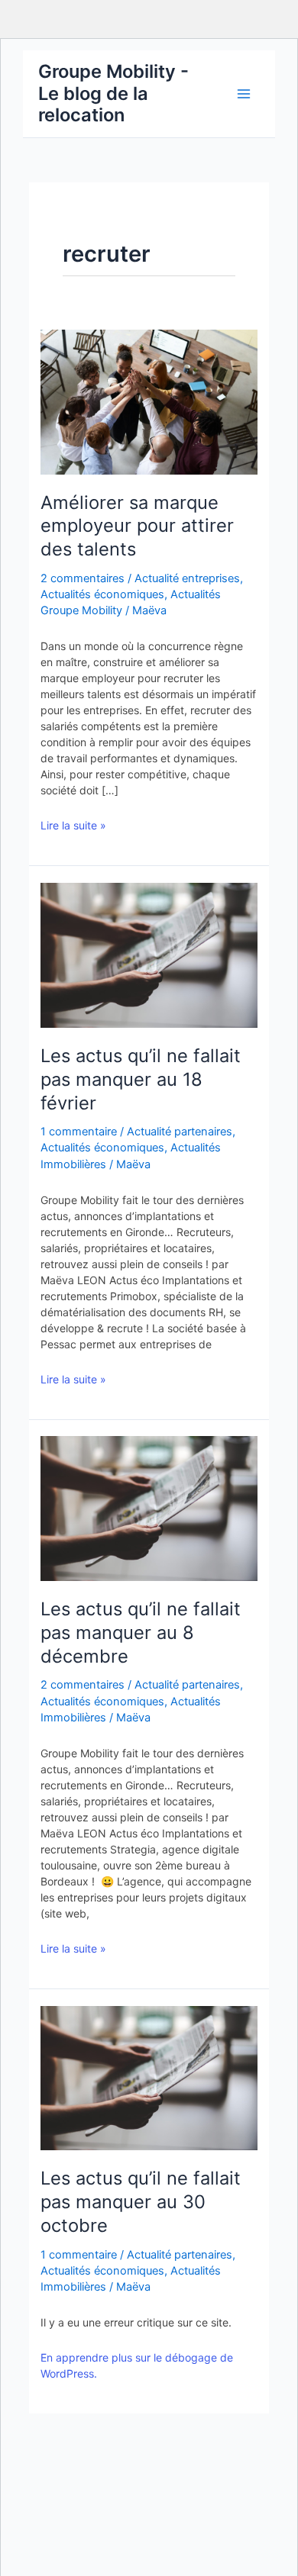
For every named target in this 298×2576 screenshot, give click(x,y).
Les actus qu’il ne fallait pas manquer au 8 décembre (141, 1633)
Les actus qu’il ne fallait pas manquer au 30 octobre (141, 2202)
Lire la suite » (73, 826)
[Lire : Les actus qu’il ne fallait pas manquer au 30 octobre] (149, 2078)
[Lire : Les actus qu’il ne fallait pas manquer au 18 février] (149, 955)
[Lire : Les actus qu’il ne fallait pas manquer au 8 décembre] (149, 1508)
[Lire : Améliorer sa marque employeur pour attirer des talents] (149, 401)
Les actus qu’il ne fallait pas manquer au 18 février (141, 1079)
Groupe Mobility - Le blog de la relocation (113, 93)
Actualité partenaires (180, 1132)
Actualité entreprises (187, 578)
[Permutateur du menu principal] (244, 94)
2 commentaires (83, 578)
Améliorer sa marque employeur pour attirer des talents (137, 526)
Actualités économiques (102, 594)
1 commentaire (79, 1132)
